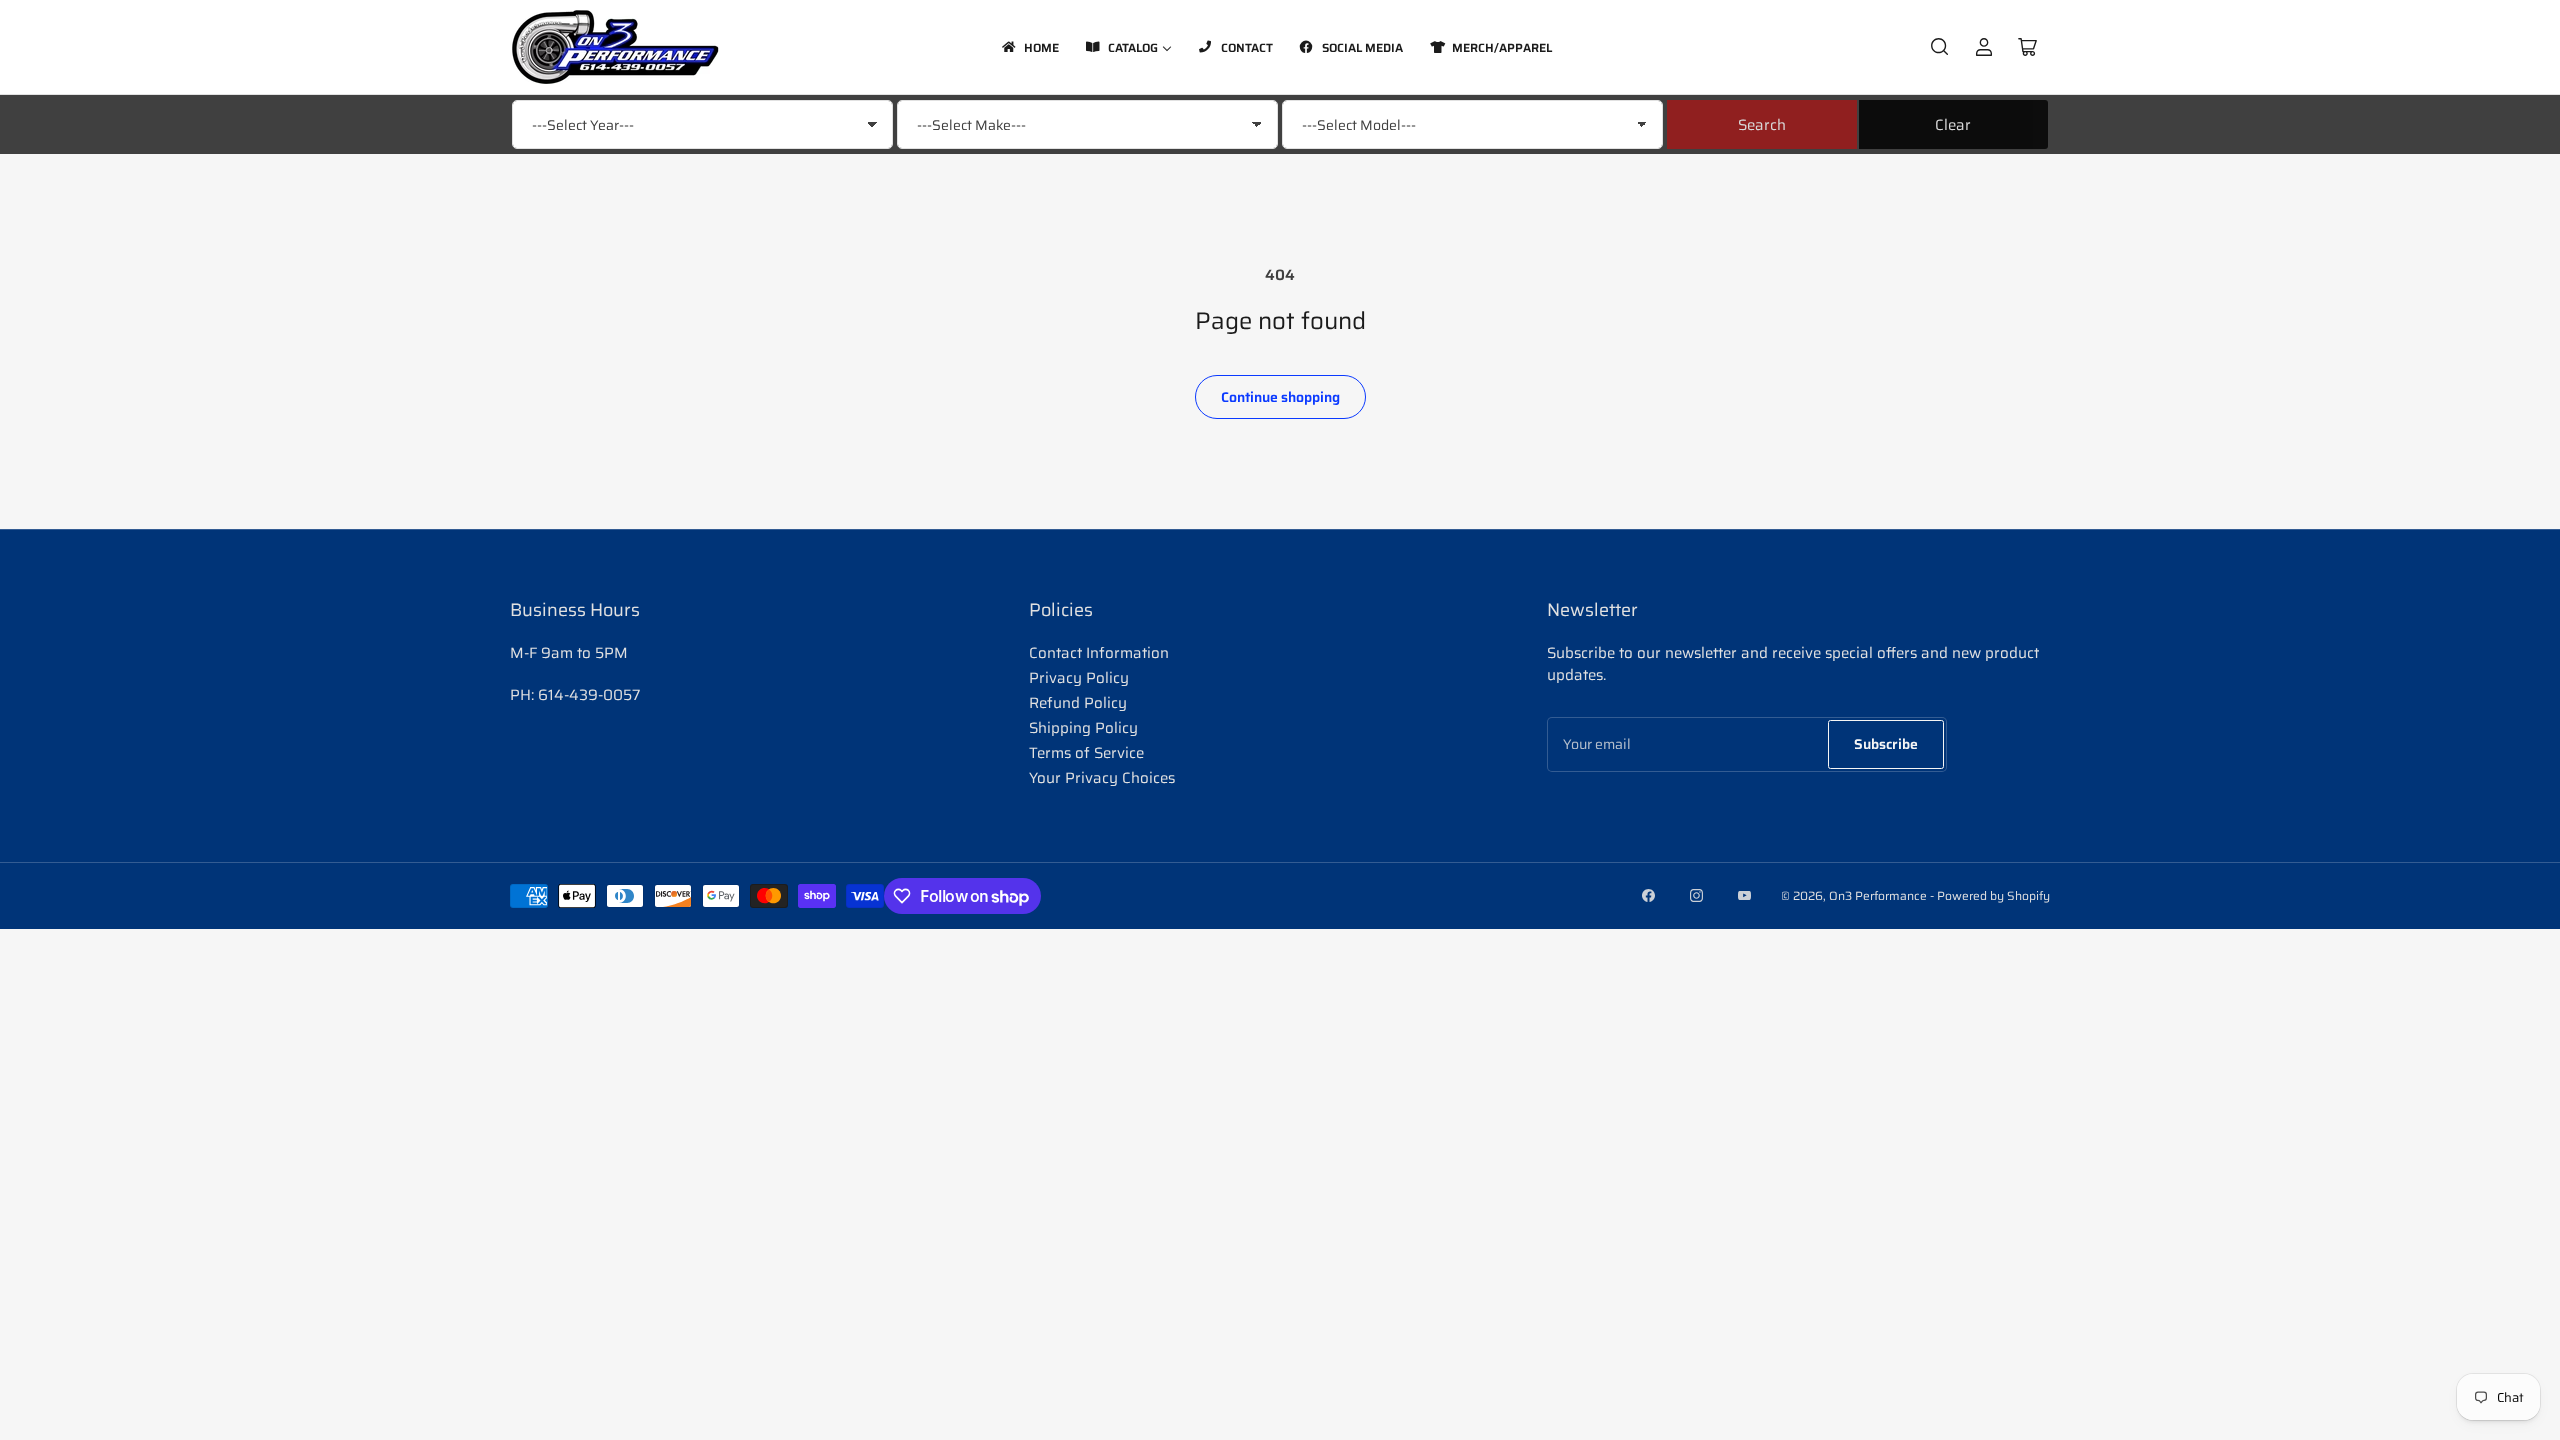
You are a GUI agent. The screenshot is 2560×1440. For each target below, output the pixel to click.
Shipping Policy (1083, 728)
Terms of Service (1086, 753)
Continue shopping (1280, 397)
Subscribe (1886, 744)
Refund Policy (1078, 703)
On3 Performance (1878, 895)
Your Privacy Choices (1102, 778)
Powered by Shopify (1993, 895)
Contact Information (1099, 653)
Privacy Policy (1079, 678)
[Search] (1940, 47)
